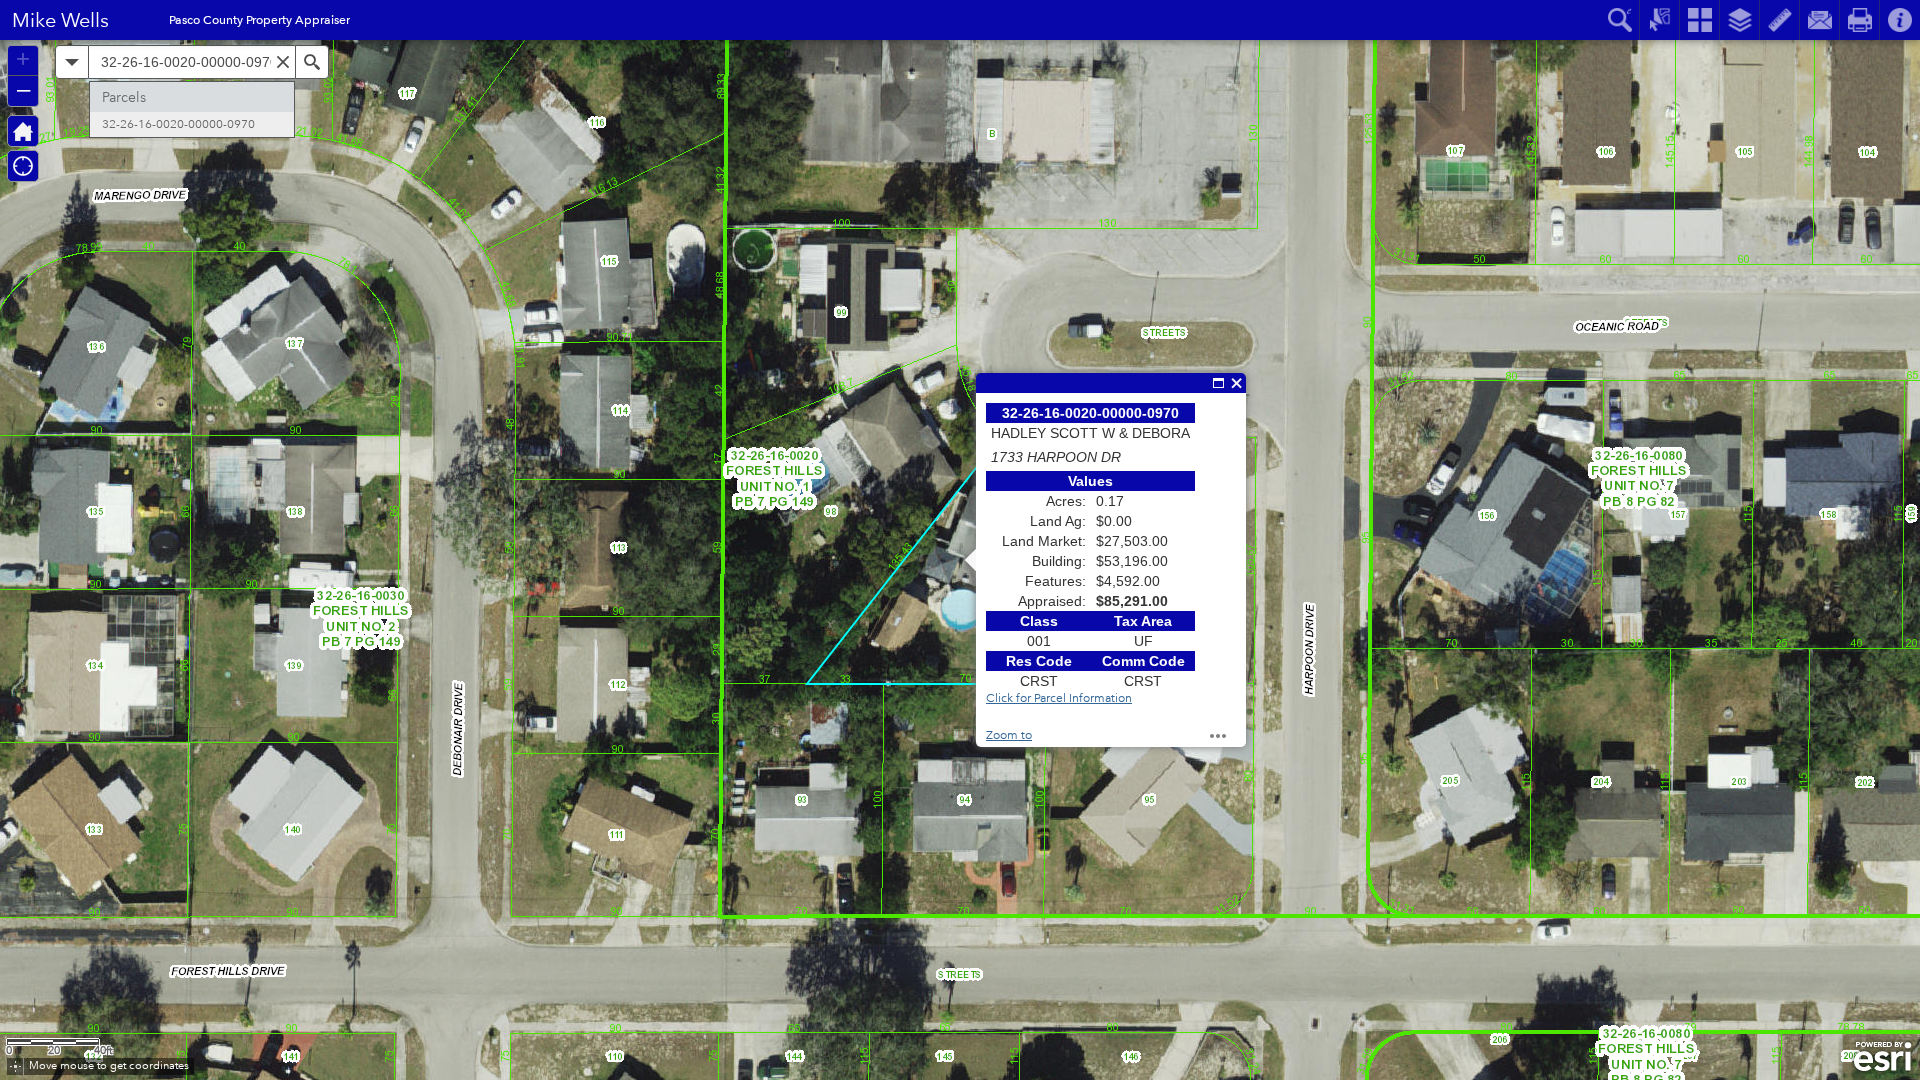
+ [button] (23, 59)
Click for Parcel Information (1059, 698)
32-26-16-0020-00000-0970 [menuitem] (178, 124)
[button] (15, 1066)
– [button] (23, 89)
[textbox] (192, 62)
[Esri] (1882, 1057)
